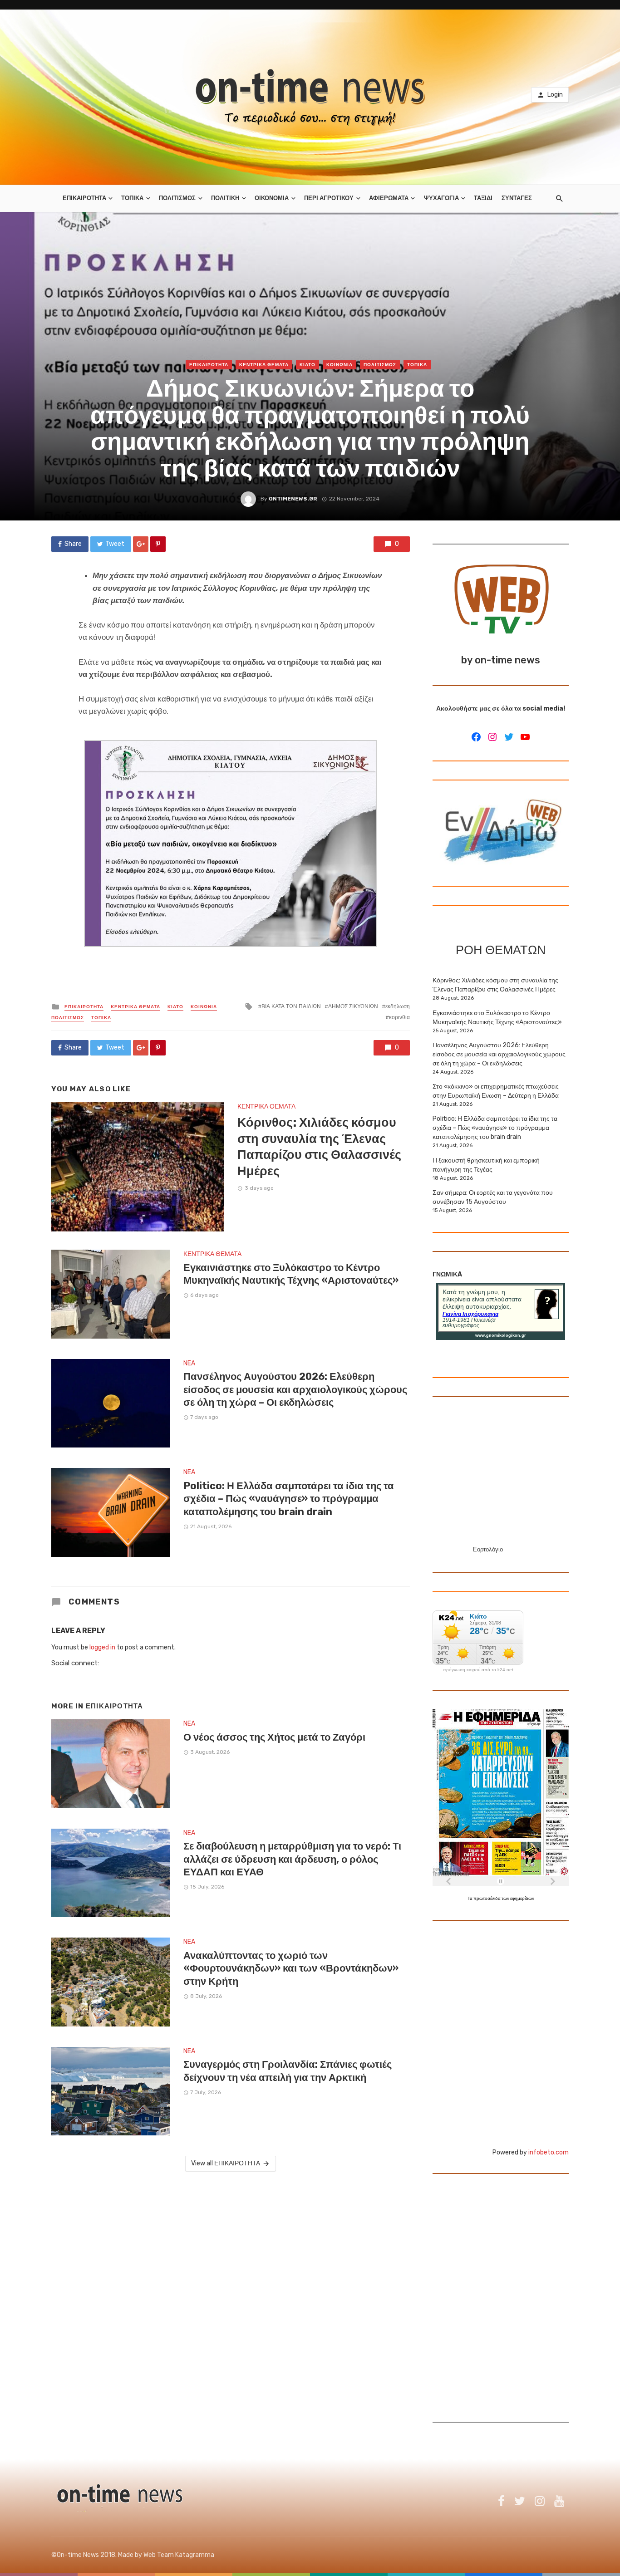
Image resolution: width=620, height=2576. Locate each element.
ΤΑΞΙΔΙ (483, 198)
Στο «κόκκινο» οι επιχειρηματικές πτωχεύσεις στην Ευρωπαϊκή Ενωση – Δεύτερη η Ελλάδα (496, 1091)
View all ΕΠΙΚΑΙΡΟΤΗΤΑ (226, 2163)
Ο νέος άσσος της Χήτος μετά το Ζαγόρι (274, 1737)
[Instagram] (492, 737)
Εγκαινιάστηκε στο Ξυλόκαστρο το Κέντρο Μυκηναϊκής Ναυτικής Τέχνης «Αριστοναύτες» (291, 1274)
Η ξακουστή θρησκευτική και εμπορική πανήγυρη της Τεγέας (486, 1165)
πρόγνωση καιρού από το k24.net (478, 1670)
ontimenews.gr (293, 499)
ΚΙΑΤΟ (308, 365)
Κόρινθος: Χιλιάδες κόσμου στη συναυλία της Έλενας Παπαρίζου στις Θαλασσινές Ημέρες (319, 1147)
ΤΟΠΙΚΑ (132, 198)
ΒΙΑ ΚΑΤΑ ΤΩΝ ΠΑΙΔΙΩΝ (291, 1006)
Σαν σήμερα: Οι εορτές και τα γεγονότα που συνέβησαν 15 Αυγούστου (493, 1197)
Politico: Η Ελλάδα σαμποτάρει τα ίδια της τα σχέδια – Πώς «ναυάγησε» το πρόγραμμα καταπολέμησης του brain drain (289, 1499)
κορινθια (399, 1017)
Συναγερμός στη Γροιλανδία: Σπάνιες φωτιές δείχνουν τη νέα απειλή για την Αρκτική (288, 2071)
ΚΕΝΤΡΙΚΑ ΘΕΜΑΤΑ (264, 365)
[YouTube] (525, 737)
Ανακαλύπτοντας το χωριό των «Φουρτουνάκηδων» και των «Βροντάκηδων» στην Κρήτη (291, 1968)
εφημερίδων (522, 1899)
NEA (189, 1363)
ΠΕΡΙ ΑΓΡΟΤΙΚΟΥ (329, 198)
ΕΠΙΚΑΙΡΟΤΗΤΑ (84, 198)
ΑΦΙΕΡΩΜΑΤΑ (389, 198)
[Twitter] (509, 737)
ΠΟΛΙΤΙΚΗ (225, 198)
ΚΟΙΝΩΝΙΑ (340, 365)
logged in (102, 1647)
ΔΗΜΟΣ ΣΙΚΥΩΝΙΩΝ (353, 1006)
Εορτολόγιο (488, 1549)
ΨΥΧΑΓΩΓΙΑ (441, 198)
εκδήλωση (398, 1006)
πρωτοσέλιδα (487, 1899)
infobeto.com (549, 2152)
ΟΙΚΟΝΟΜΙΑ (272, 198)
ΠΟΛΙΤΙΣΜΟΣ (177, 198)
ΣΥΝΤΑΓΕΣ (517, 198)
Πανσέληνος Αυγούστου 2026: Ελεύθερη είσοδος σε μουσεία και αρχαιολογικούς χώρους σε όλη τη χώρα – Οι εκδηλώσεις (295, 1389)
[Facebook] (476, 737)
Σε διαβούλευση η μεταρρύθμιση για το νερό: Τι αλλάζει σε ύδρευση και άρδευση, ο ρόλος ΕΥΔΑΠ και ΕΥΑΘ (292, 1859)
